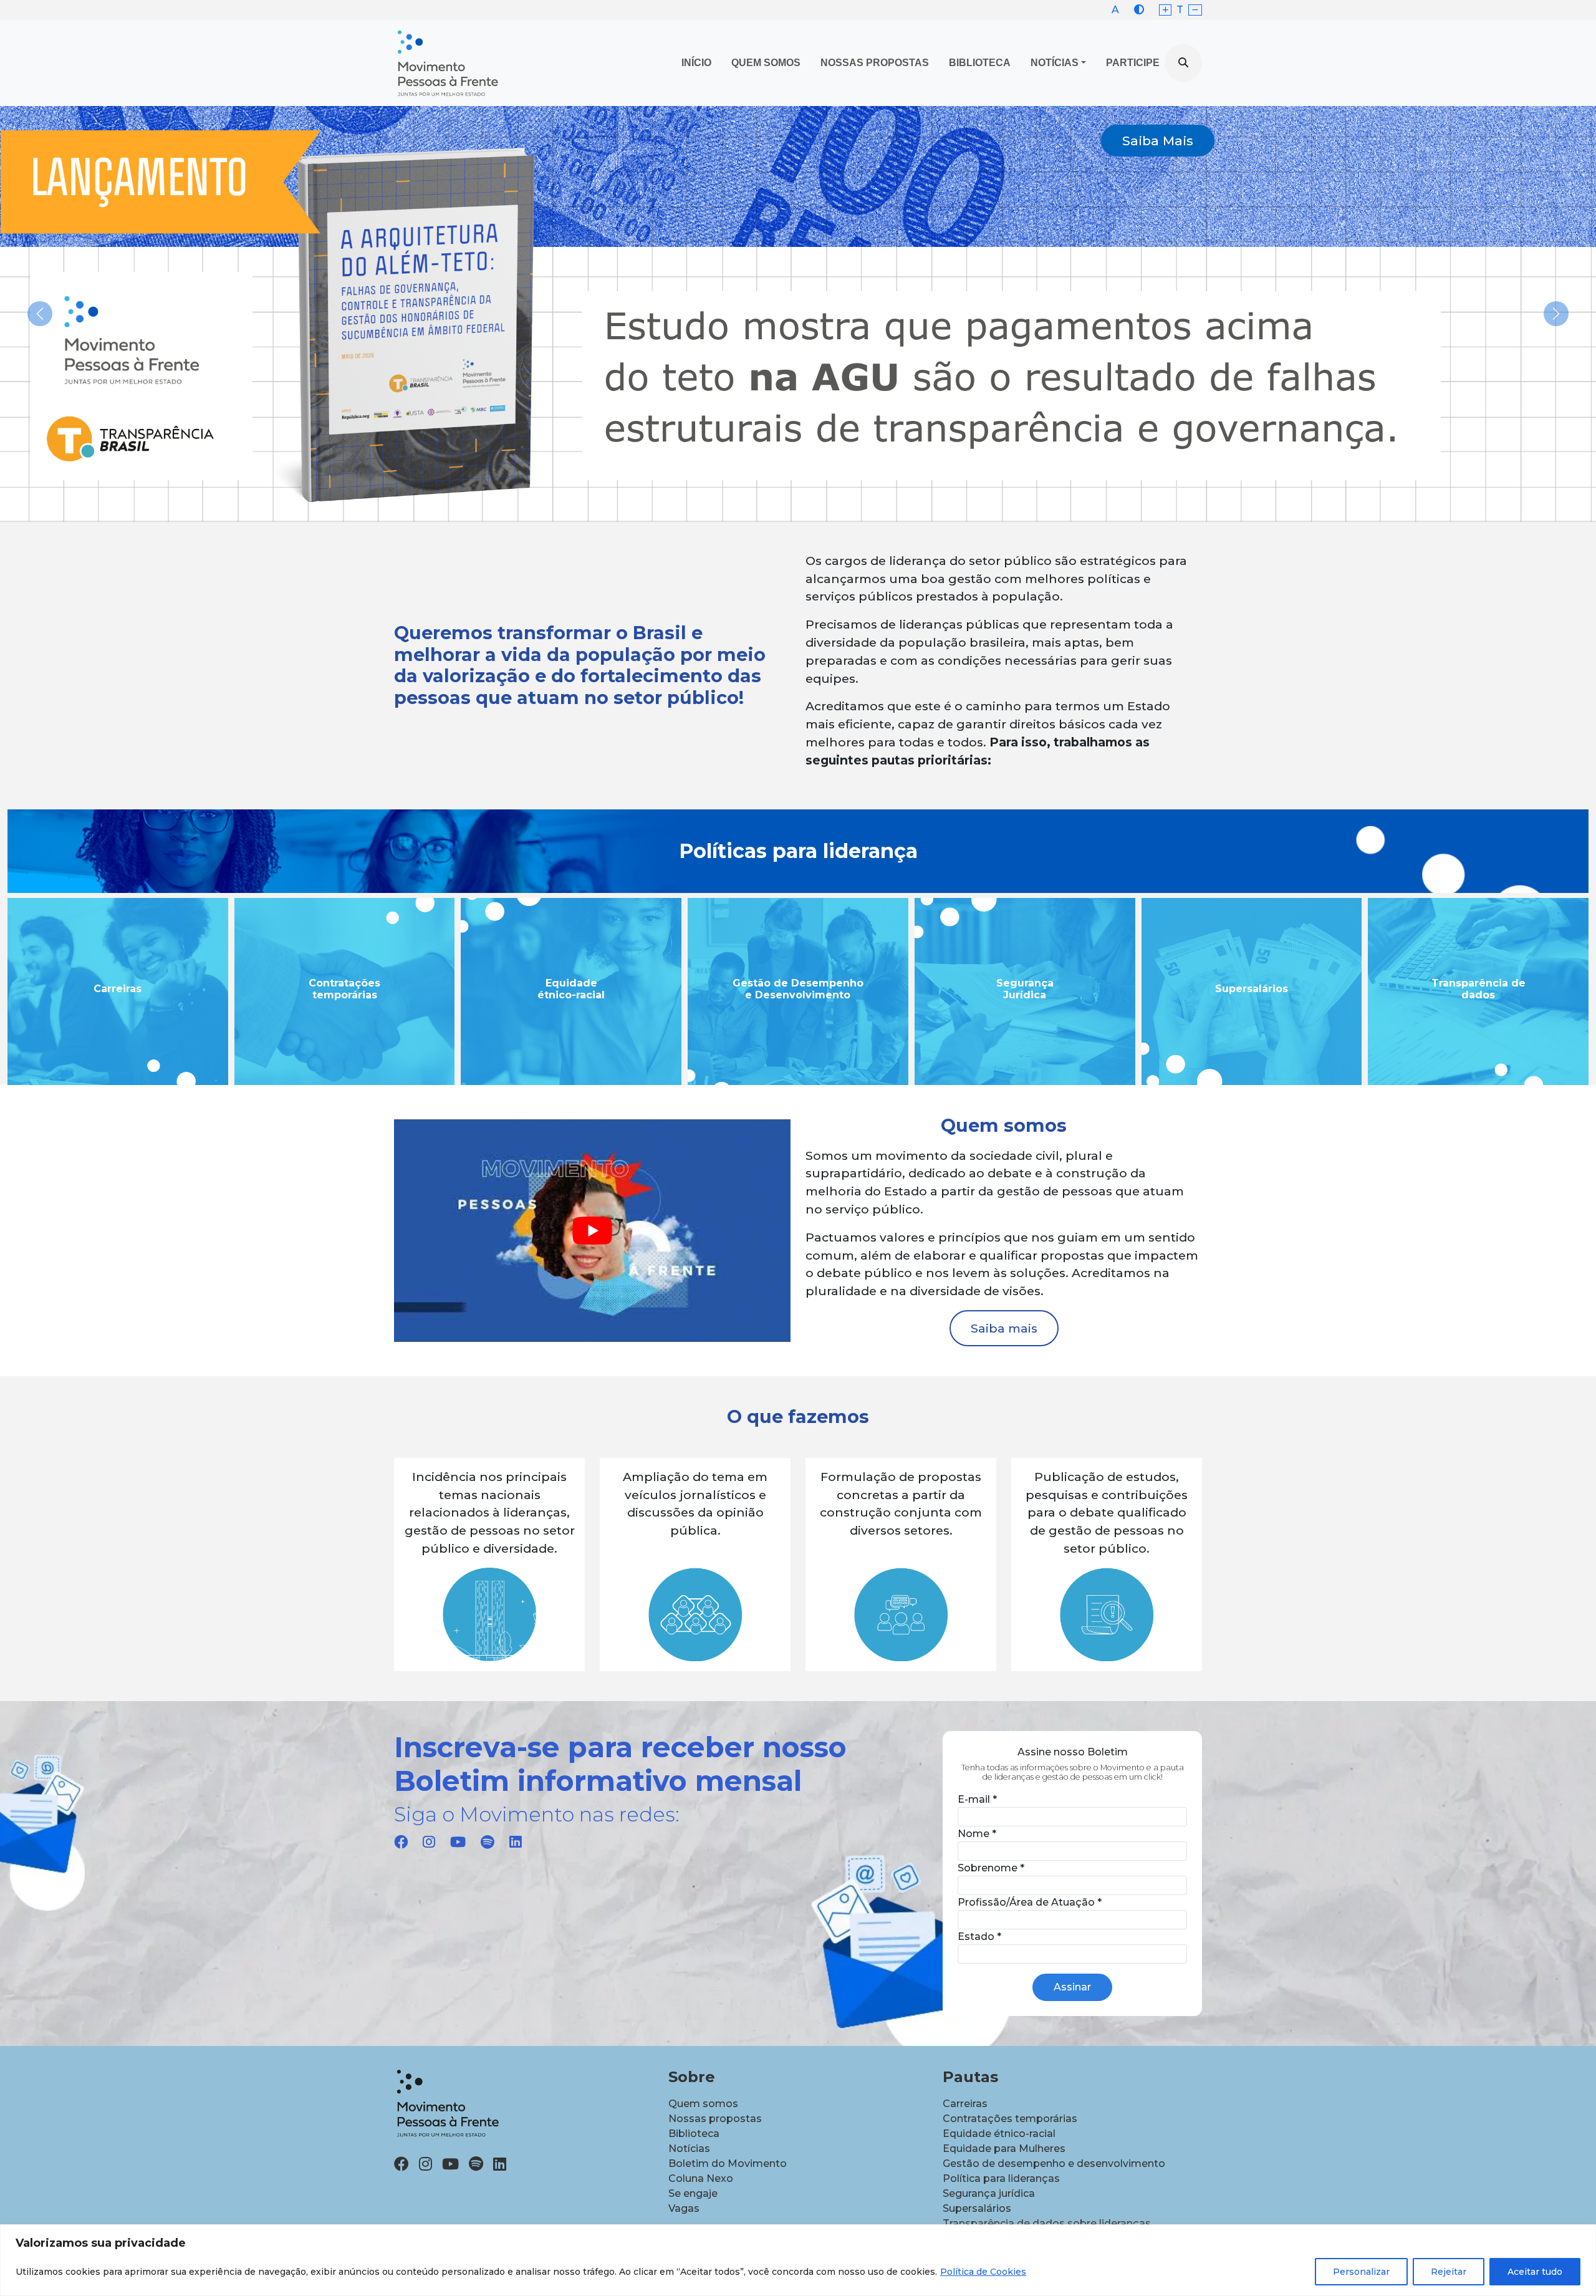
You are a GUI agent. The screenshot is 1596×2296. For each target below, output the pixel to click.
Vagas (684, 2208)
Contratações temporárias (1010, 2119)
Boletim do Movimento (728, 2163)
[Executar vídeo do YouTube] (592, 1231)
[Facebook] (401, 1842)
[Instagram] (429, 1842)
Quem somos (703, 2104)
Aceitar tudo (1535, 2272)
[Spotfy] (488, 1842)
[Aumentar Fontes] (1166, 10)
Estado (979, 1937)
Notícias (1055, 63)
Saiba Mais (1158, 141)
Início (696, 63)
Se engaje (693, 2193)
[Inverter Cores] (1139, 10)
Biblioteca (980, 63)
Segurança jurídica (989, 2193)
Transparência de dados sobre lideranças (1047, 2223)
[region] (798, 2260)
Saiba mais (1004, 1328)
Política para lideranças (1001, 2178)
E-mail (977, 1799)
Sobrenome (991, 1868)
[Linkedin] (516, 1842)
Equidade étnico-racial (999, 2134)
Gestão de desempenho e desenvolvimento (1054, 2163)
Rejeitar (1449, 2272)
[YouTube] (458, 1842)
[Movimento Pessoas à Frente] (447, 63)
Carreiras (965, 2104)
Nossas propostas (875, 63)
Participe (1133, 63)
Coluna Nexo (701, 2178)
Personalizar (1361, 2272)
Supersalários (977, 2208)
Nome (977, 1834)
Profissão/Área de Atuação (1030, 1902)
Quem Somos (766, 63)
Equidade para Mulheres (1004, 2149)
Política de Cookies (983, 2272)
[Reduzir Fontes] (1195, 10)
